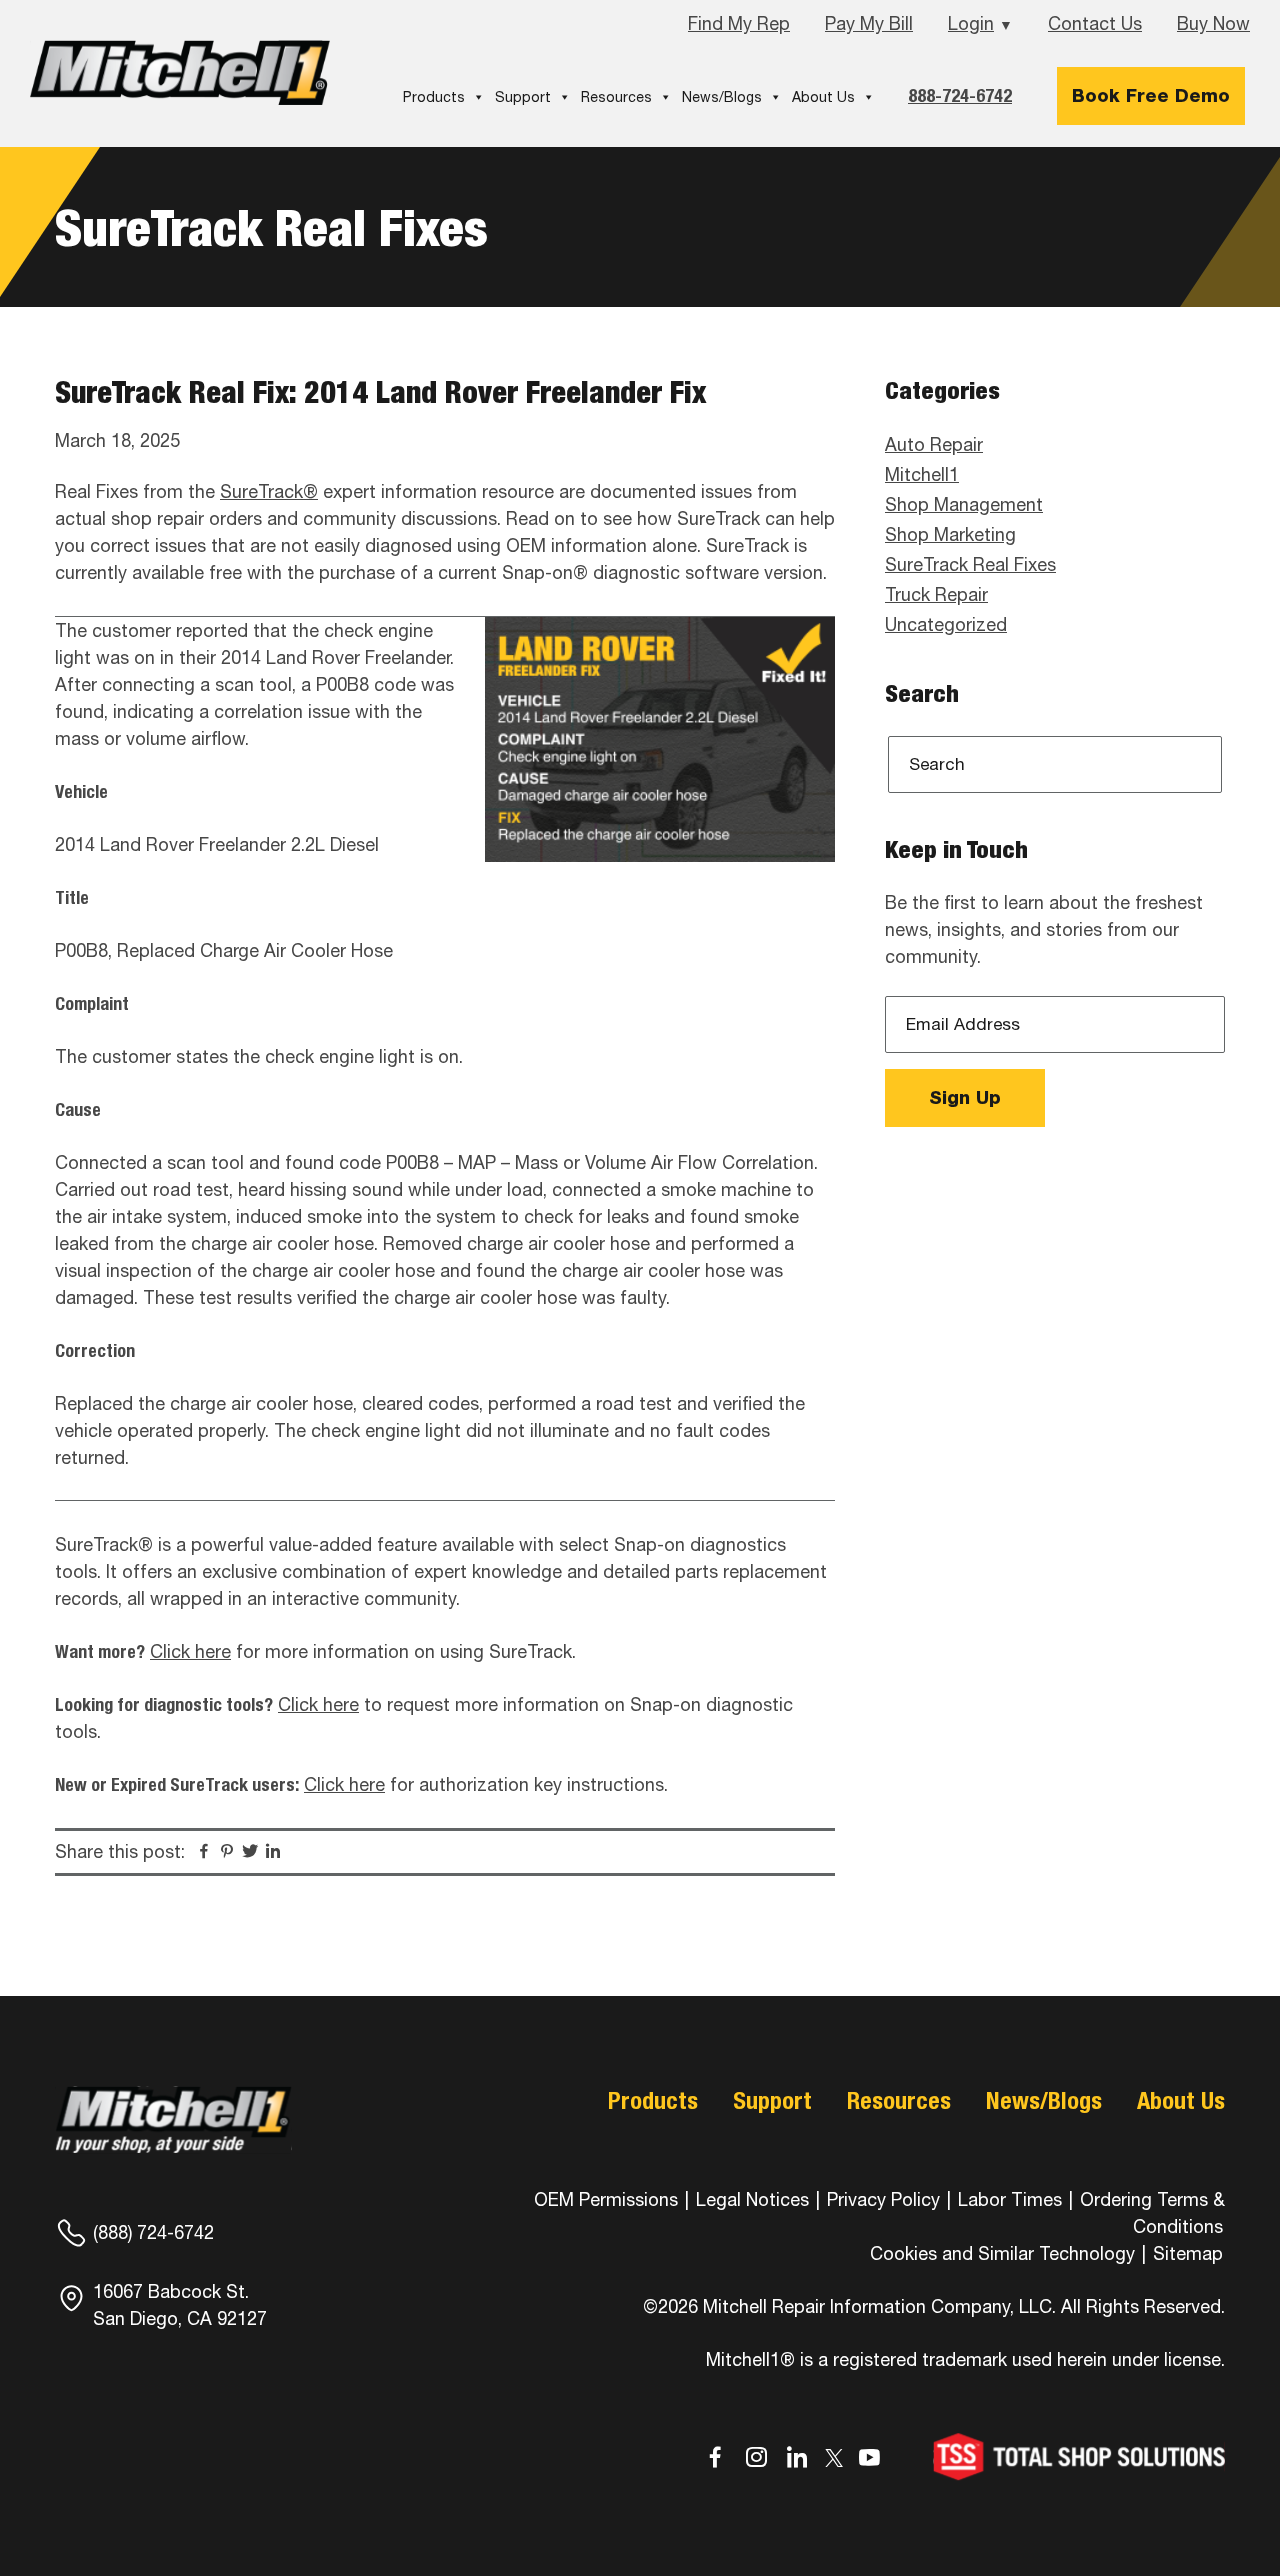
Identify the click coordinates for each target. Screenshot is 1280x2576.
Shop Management (964, 504)
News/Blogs (722, 97)
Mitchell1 (180, 72)
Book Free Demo (1151, 95)
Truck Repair (936, 594)
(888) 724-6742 (153, 2232)
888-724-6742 (960, 95)
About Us (823, 97)
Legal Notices (752, 2199)
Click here (190, 1651)
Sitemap (1188, 2253)
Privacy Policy (883, 2199)
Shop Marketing (950, 534)
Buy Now (1213, 23)
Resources (616, 97)
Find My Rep (739, 23)
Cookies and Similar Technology (1002, 2253)
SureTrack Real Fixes (970, 564)
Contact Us (1095, 23)
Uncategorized (946, 624)
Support (523, 97)
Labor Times (1007, 2199)
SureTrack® (269, 491)
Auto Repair (934, 444)
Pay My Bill (869, 23)
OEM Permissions (606, 2199)
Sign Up (965, 1097)
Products (434, 97)
